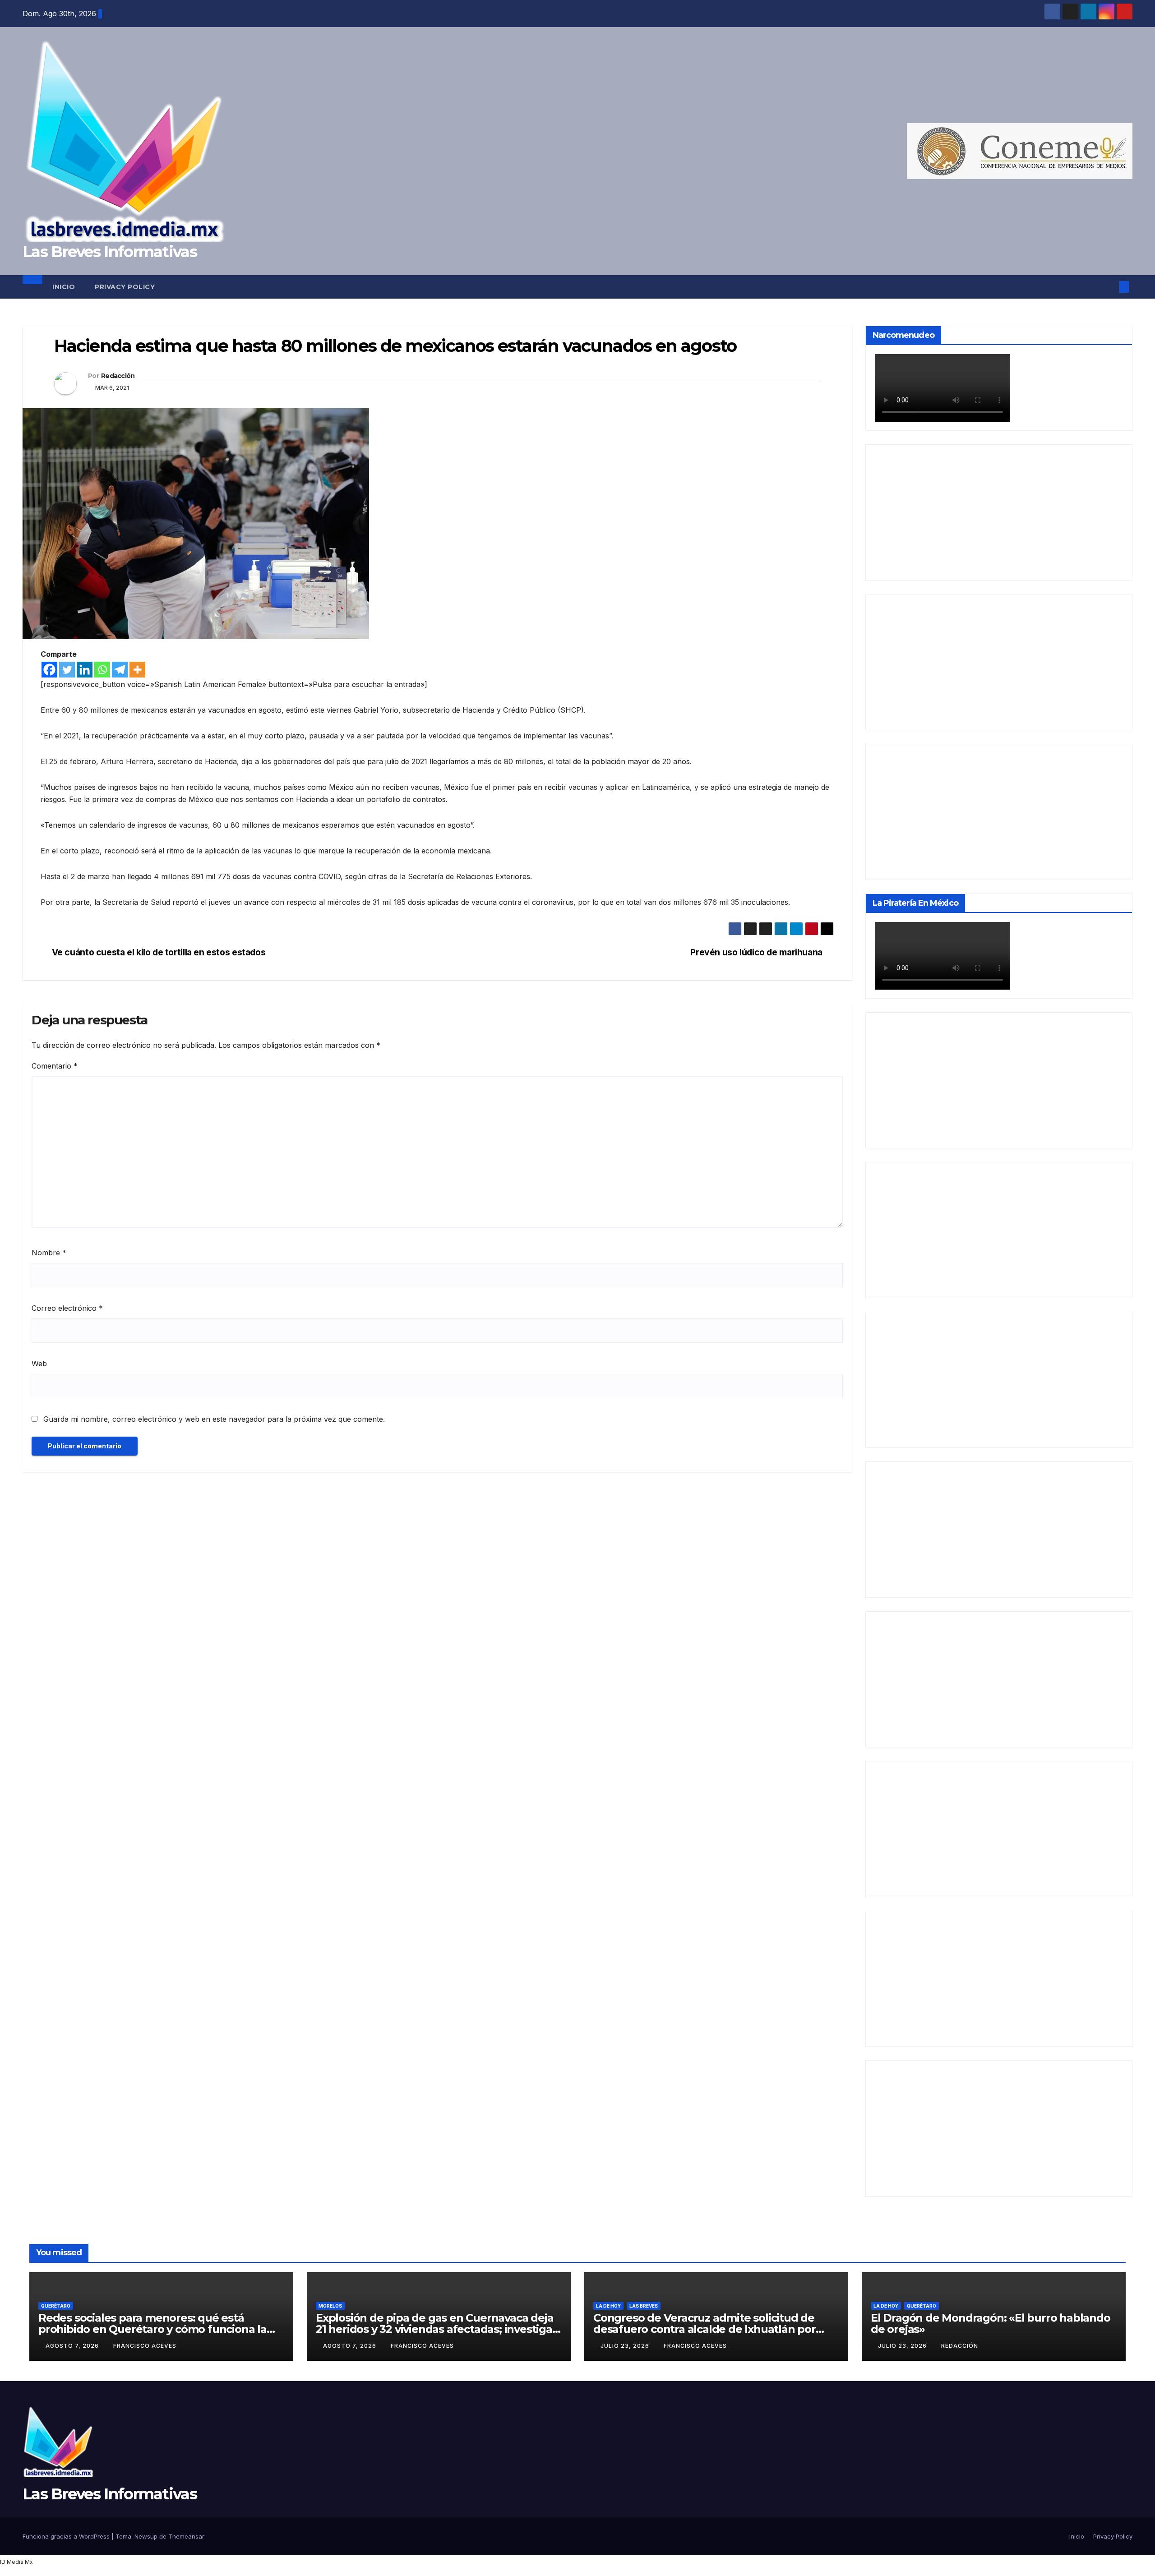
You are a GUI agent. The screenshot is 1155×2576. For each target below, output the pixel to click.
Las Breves (644, 2306)
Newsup (146, 2536)
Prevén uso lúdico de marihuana (756, 952)
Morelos (330, 2306)
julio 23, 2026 (626, 2346)
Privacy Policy (125, 287)
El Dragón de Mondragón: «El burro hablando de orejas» (991, 2323)
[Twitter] (67, 670)
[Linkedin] (85, 670)
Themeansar (186, 2536)
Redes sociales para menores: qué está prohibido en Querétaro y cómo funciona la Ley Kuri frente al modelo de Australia (152, 2329)
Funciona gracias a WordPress (67, 2536)
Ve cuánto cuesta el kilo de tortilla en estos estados (159, 952)
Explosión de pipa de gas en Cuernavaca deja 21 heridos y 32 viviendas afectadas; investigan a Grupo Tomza (438, 2329)
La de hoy (608, 2306)
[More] (137, 670)
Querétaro (56, 2306)
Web (39, 1364)
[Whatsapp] (102, 670)
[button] (1109, 287)
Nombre (49, 1253)
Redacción (118, 376)
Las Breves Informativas (110, 252)
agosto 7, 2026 (73, 2346)
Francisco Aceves (145, 2346)
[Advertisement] (999, 512)
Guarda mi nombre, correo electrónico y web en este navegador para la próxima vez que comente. (214, 1419)
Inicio (64, 287)
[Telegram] (120, 670)
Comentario (55, 1066)
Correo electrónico (67, 1308)
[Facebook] (49, 670)
